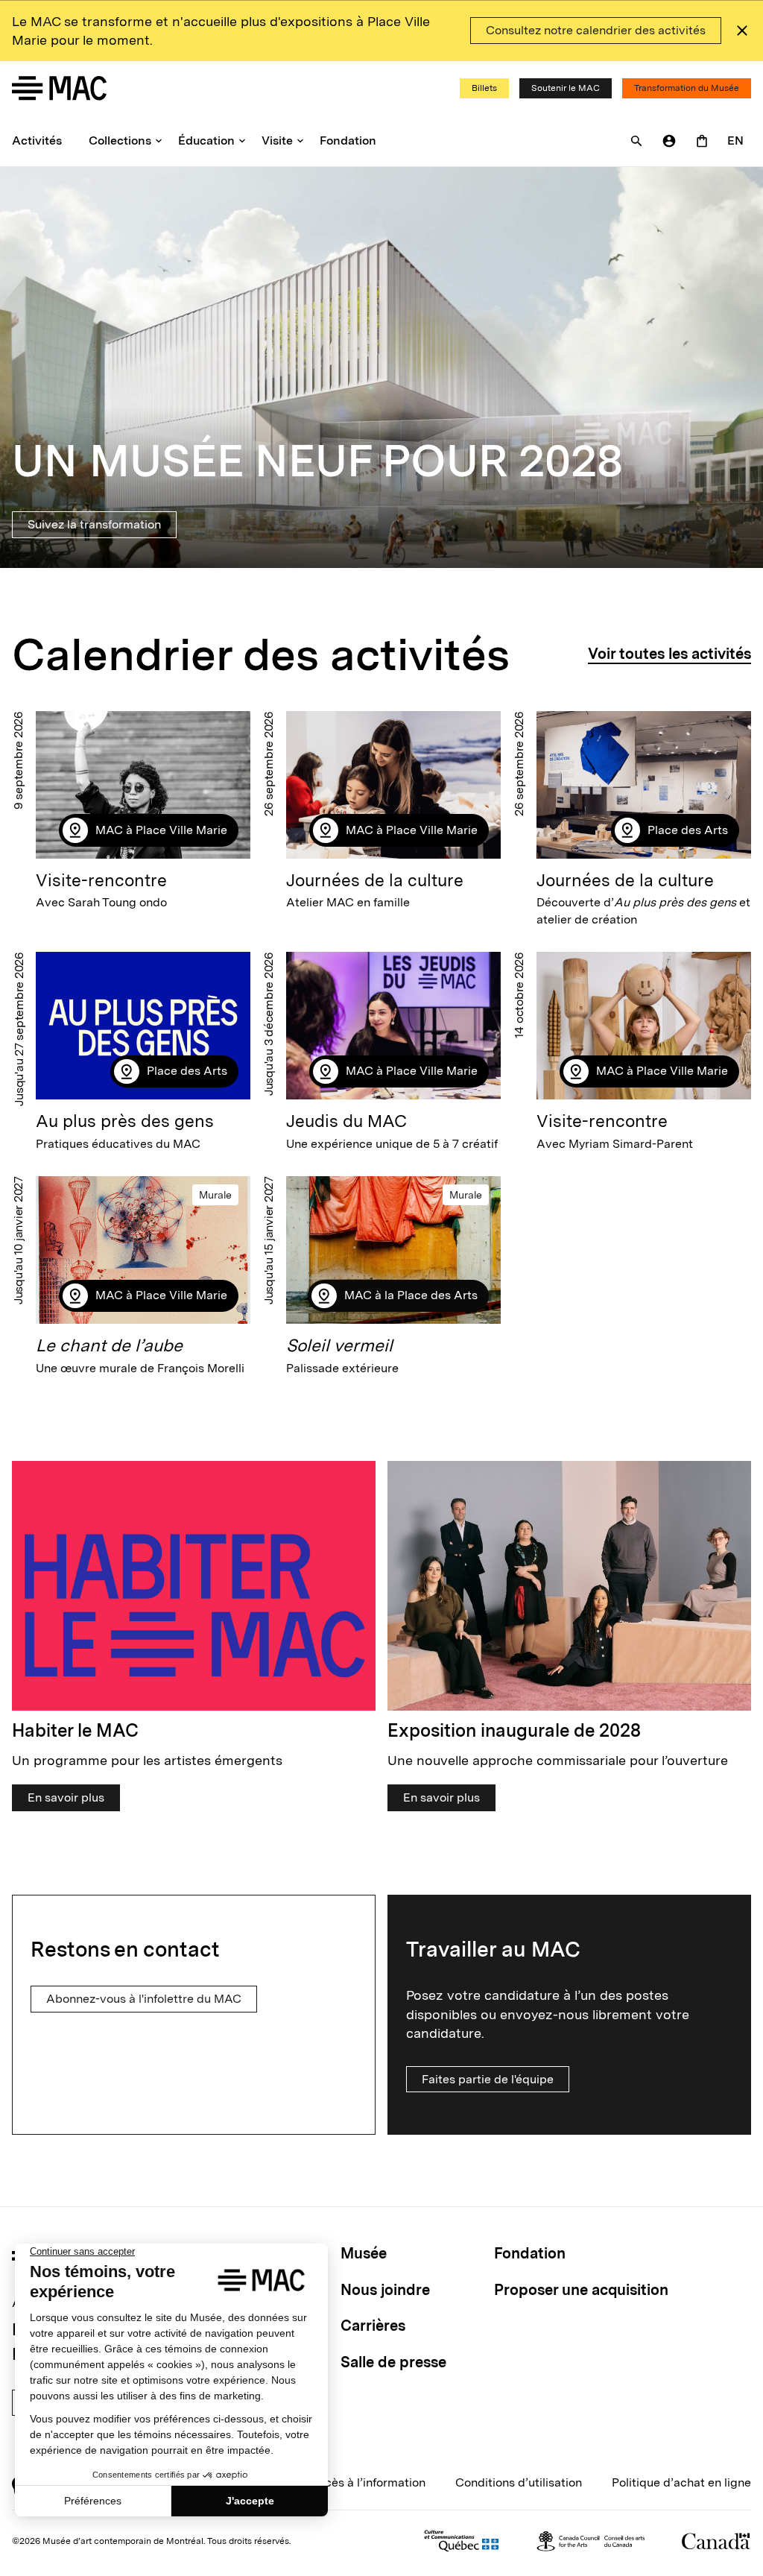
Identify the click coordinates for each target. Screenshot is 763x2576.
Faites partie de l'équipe (488, 2079)
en (735, 141)
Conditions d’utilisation (519, 2482)
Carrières (373, 2326)
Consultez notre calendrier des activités (596, 30)
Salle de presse (393, 2362)
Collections (120, 141)
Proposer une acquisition (581, 2290)
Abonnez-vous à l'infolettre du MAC (144, 1999)
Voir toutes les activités (669, 654)
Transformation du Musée (687, 88)
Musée (364, 2253)
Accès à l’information (367, 2482)
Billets (484, 88)
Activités (37, 141)
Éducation (206, 141)
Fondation (348, 141)
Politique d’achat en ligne (681, 2482)
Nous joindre (385, 2290)
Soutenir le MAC (566, 88)
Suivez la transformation (94, 524)
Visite (277, 141)
